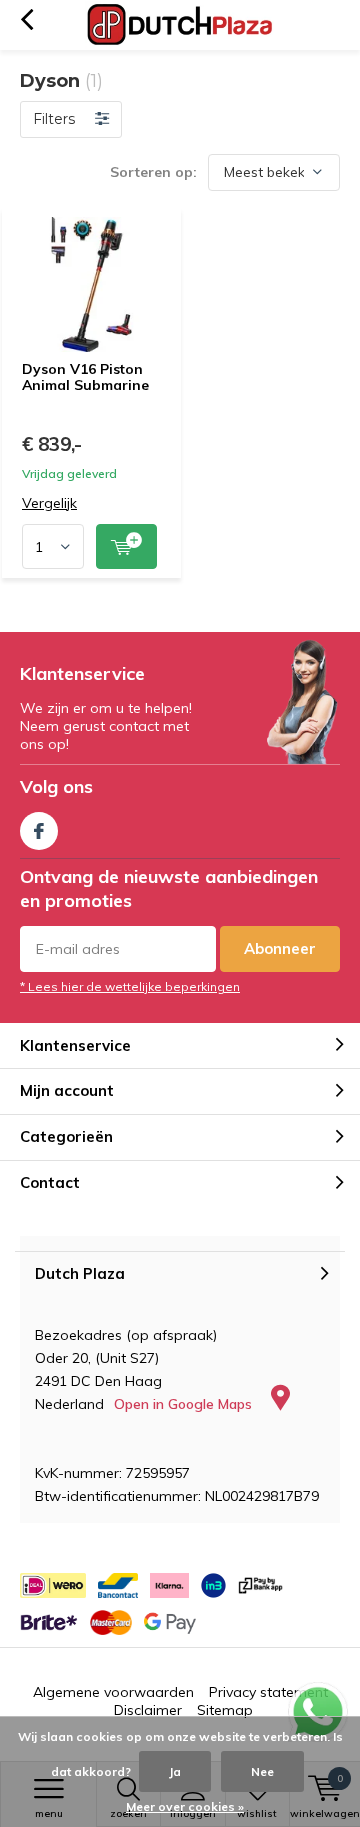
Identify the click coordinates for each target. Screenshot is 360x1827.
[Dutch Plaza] (180, 25)
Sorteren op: (153, 172)
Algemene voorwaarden (113, 1692)
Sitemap (225, 1710)
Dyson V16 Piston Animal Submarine (85, 377)
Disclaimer (148, 1710)
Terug (26, 20)
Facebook (39, 831)
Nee (262, 1771)
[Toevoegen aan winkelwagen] (126, 546)
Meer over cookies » (185, 1806)
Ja (175, 1771)
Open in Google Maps (185, 1404)
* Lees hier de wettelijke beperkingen (130, 986)
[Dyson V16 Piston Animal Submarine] (91, 284)
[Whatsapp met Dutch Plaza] (318, 1712)
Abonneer (280, 948)
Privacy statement (268, 1692)
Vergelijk (49, 503)
